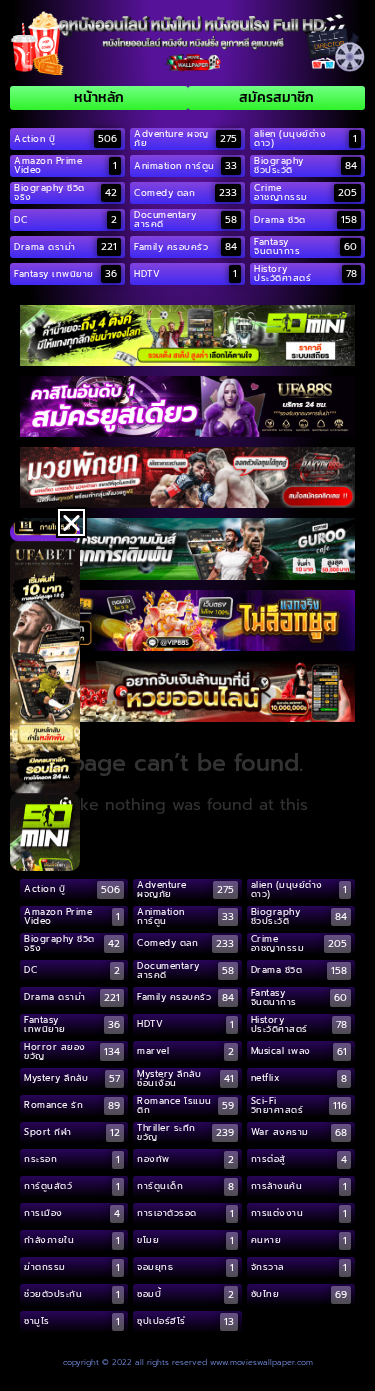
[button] (71, 522)
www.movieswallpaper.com (261, 1362)
